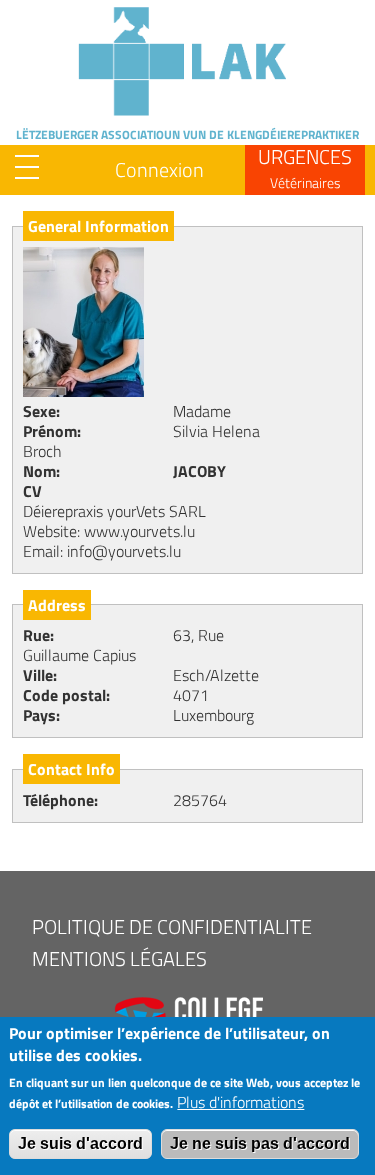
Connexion (159, 170)
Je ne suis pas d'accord (260, 1143)
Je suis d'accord (80, 1143)
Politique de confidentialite (172, 926)
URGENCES (305, 167)
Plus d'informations (240, 1102)
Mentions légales (119, 958)
